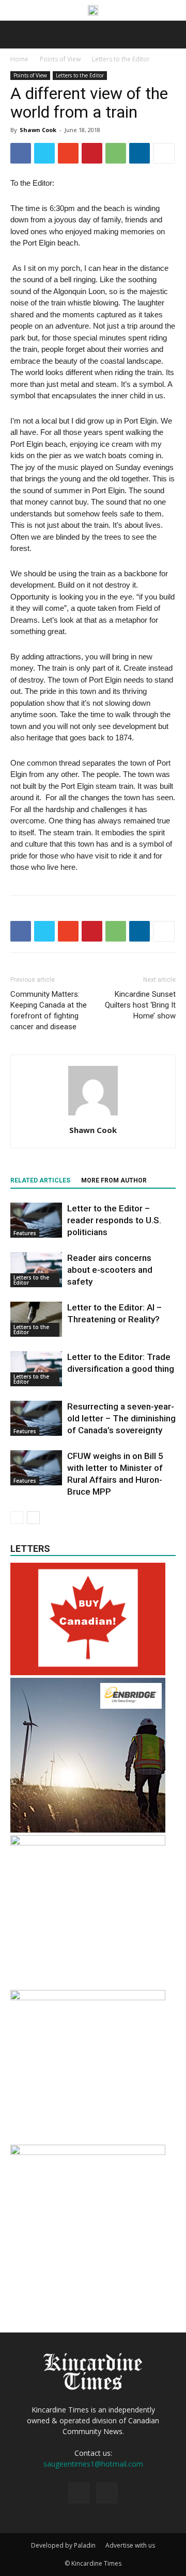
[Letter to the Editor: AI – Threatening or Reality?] (36, 1319)
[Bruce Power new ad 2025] (93, 10)
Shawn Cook (38, 130)
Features (25, 1233)
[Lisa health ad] (88, 2152)
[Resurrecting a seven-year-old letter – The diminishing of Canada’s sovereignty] (36, 1419)
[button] (172, 35)
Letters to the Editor (121, 59)
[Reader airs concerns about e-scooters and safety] (36, 1270)
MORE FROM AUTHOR (114, 1180)
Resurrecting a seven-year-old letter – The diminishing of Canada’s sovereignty (121, 1418)
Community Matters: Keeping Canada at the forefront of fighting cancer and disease (49, 1010)
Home (19, 59)
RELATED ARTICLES (40, 1180)
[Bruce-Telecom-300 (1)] (88, 1997)
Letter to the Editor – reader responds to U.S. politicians (114, 1220)
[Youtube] (107, 2493)
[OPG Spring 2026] (88, 1843)
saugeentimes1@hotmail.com (93, 2464)
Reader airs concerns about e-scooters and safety (110, 1270)
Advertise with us (130, 2545)
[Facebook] (79, 2493)
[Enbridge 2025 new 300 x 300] (88, 1830)
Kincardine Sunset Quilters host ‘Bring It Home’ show (140, 1005)
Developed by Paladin (63, 2545)
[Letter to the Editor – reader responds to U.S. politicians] (36, 1220)
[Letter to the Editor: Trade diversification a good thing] (36, 1369)
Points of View (60, 59)
